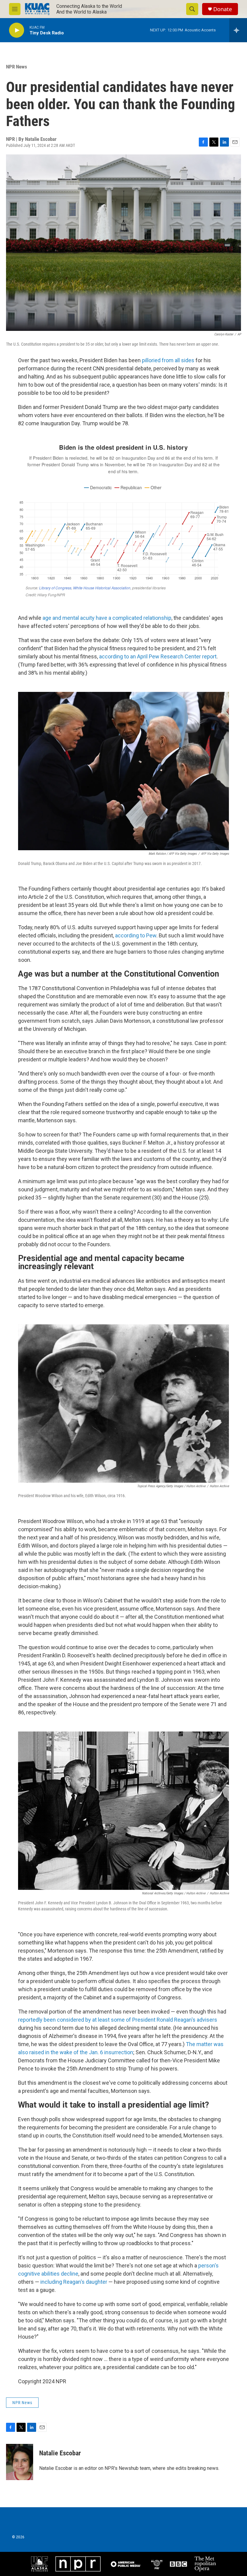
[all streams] (238, 30)
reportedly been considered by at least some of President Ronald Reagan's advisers (118, 2020)
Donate (223, 9)
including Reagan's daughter (74, 2282)
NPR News (17, 67)
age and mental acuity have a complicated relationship (107, 618)
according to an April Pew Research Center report (158, 656)
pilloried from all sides (168, 360)
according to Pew (136, 935)
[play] (17, 30)
